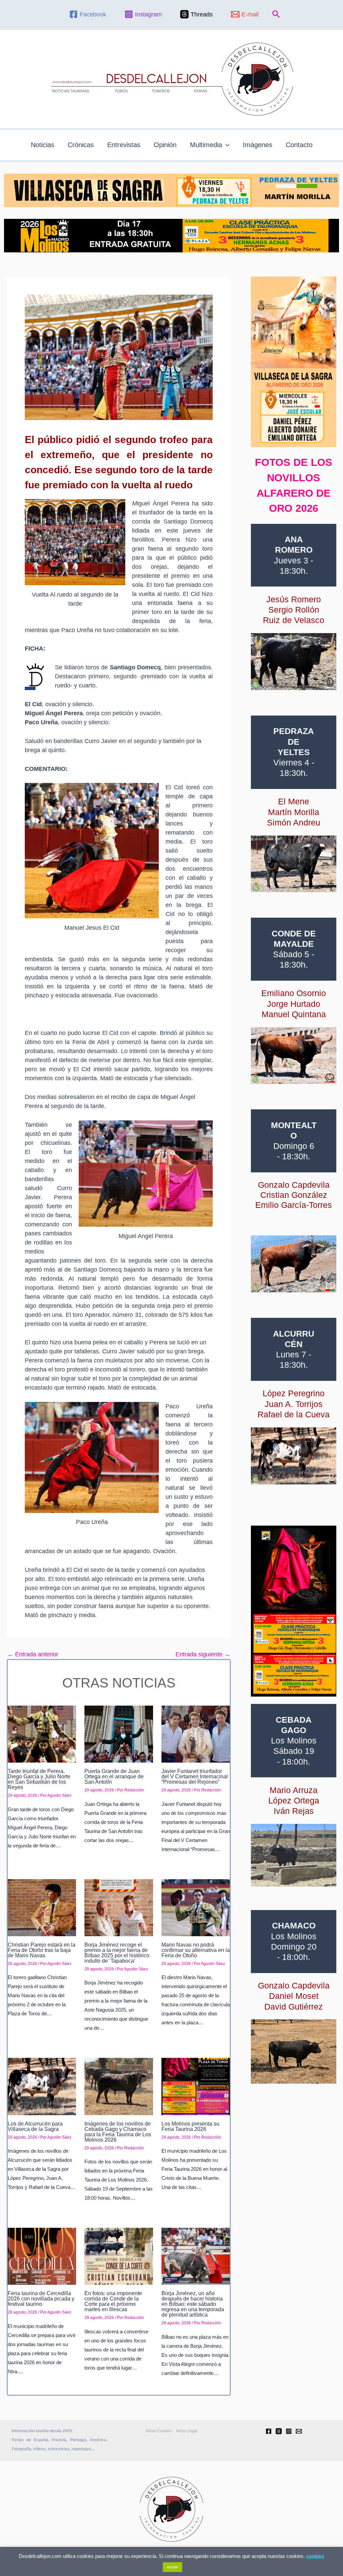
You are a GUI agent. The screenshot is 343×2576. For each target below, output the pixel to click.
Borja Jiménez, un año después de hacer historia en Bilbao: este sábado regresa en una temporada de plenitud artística (193, 2304)
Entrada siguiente (203, 1654)
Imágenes (258, 145)
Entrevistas (124, 145)
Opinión (165, 145)
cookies (315, 2556)
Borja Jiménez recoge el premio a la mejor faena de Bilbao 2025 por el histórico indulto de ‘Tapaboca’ (117, 1953)
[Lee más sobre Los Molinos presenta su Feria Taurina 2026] (196, 2086)
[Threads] (279, 2431)
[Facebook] (269, 2431)
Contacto (299, 145)
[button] (276, 14)
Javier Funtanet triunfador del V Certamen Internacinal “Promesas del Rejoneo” (195, 1776)
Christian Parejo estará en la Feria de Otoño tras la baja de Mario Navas (42, 1950)
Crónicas (81, 145)
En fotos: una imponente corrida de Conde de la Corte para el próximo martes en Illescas (113, 2301)
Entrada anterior (33, 1654)
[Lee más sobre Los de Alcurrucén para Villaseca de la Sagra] (42, 2086)
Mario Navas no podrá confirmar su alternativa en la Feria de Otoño (196, 1950)
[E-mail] (299, 2431)
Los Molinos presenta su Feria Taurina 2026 (190, 2126)
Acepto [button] (173, 2567)
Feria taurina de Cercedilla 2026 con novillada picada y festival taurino (41, 2299)
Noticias (43, 145)
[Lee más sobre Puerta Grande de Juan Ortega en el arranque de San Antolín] (119, 1734)
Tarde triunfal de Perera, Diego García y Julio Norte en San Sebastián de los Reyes (39, 1779)
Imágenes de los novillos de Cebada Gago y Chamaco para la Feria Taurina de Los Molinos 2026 (118, 2132)
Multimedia (206, 145)
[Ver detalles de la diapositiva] (294, 662)
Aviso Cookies (159, 2431)
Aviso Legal (187, 2431)
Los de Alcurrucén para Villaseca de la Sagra (35, 2126)
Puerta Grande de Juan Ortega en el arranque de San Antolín (114, 1776)
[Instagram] (289, 2431)
